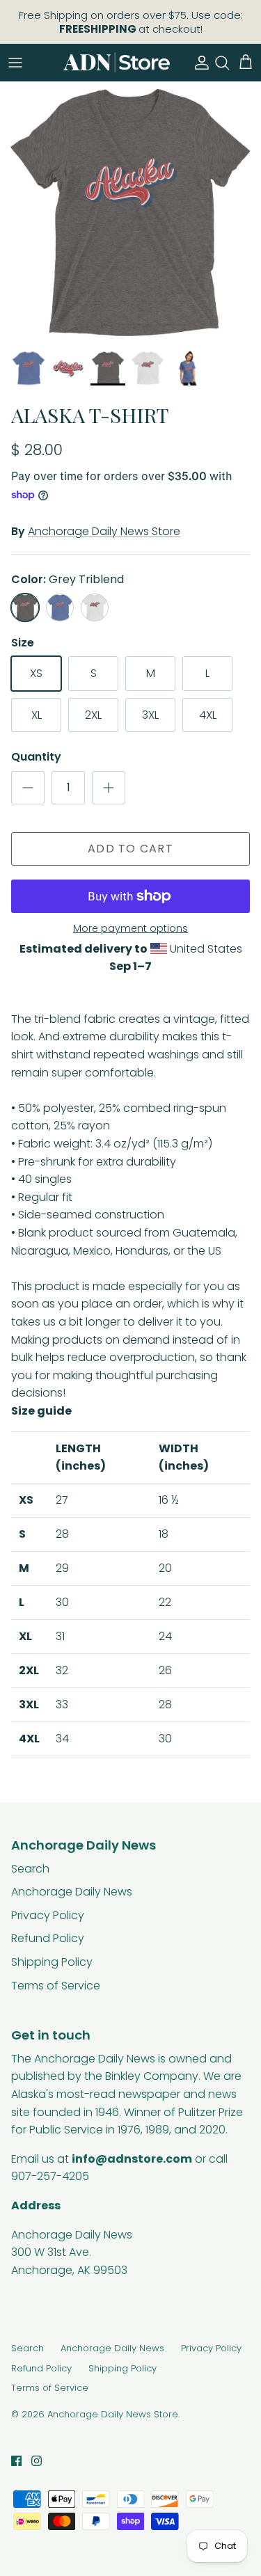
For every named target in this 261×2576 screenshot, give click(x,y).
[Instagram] (37, 2461)
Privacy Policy (48, 1915)
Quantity (36, 757)
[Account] (198, 63)
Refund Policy (48, 1938)
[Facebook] (16, 2461)
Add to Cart (130, 849)
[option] (130, 212)
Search (30, 1869)
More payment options (130, 929)
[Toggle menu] (15, 63)
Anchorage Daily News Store (104, 531)
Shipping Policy (52, 1962)
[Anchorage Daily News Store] (117, 62)
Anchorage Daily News (72, 1892)
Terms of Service (56, 1986)
